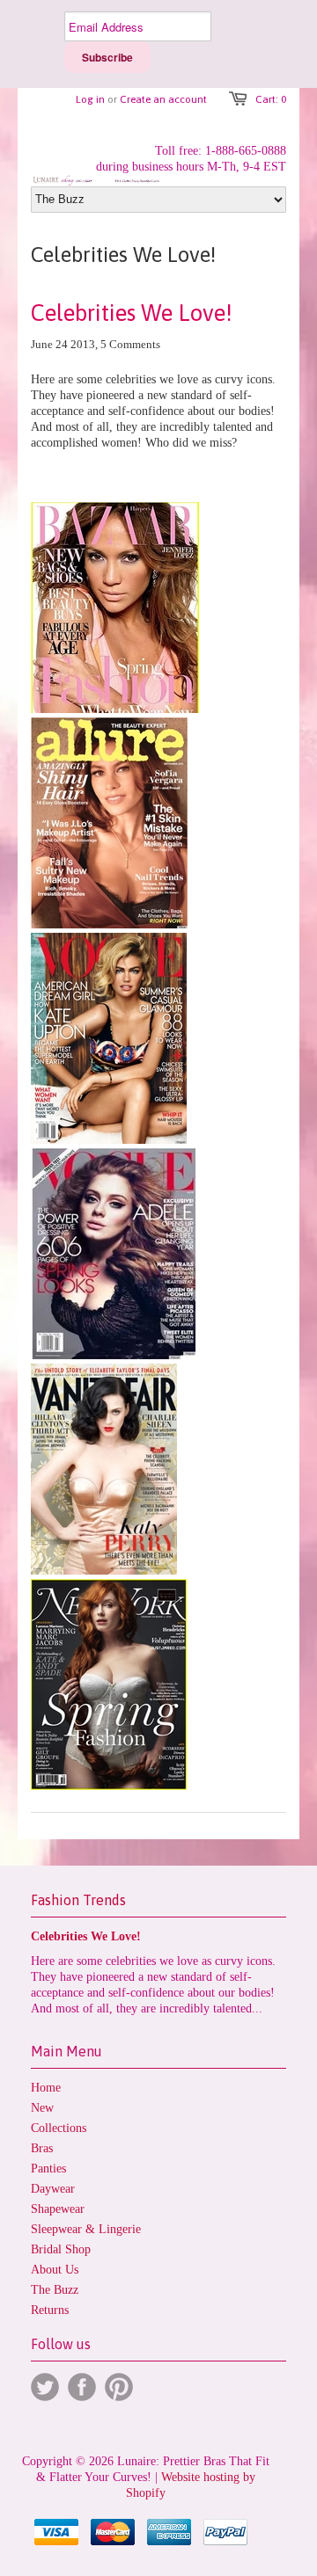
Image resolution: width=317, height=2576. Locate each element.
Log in (90, 99)
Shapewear (58, 2209)
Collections (59, 2128)
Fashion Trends (78, 1900)
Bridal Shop (61, 2249)
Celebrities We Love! (132, 313)
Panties (48, 2168)
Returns (50, 2310)
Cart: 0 (271, 99)
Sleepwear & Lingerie (86, 2229)
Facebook (82, 2387)
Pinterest (119, 2387)
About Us (55, 2270)
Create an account (163, 99)
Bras (42, 2148)
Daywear (53, 2189)
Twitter (45, 2387)
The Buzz (55, 2290)
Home (46, 2088)
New (42, 2108)
